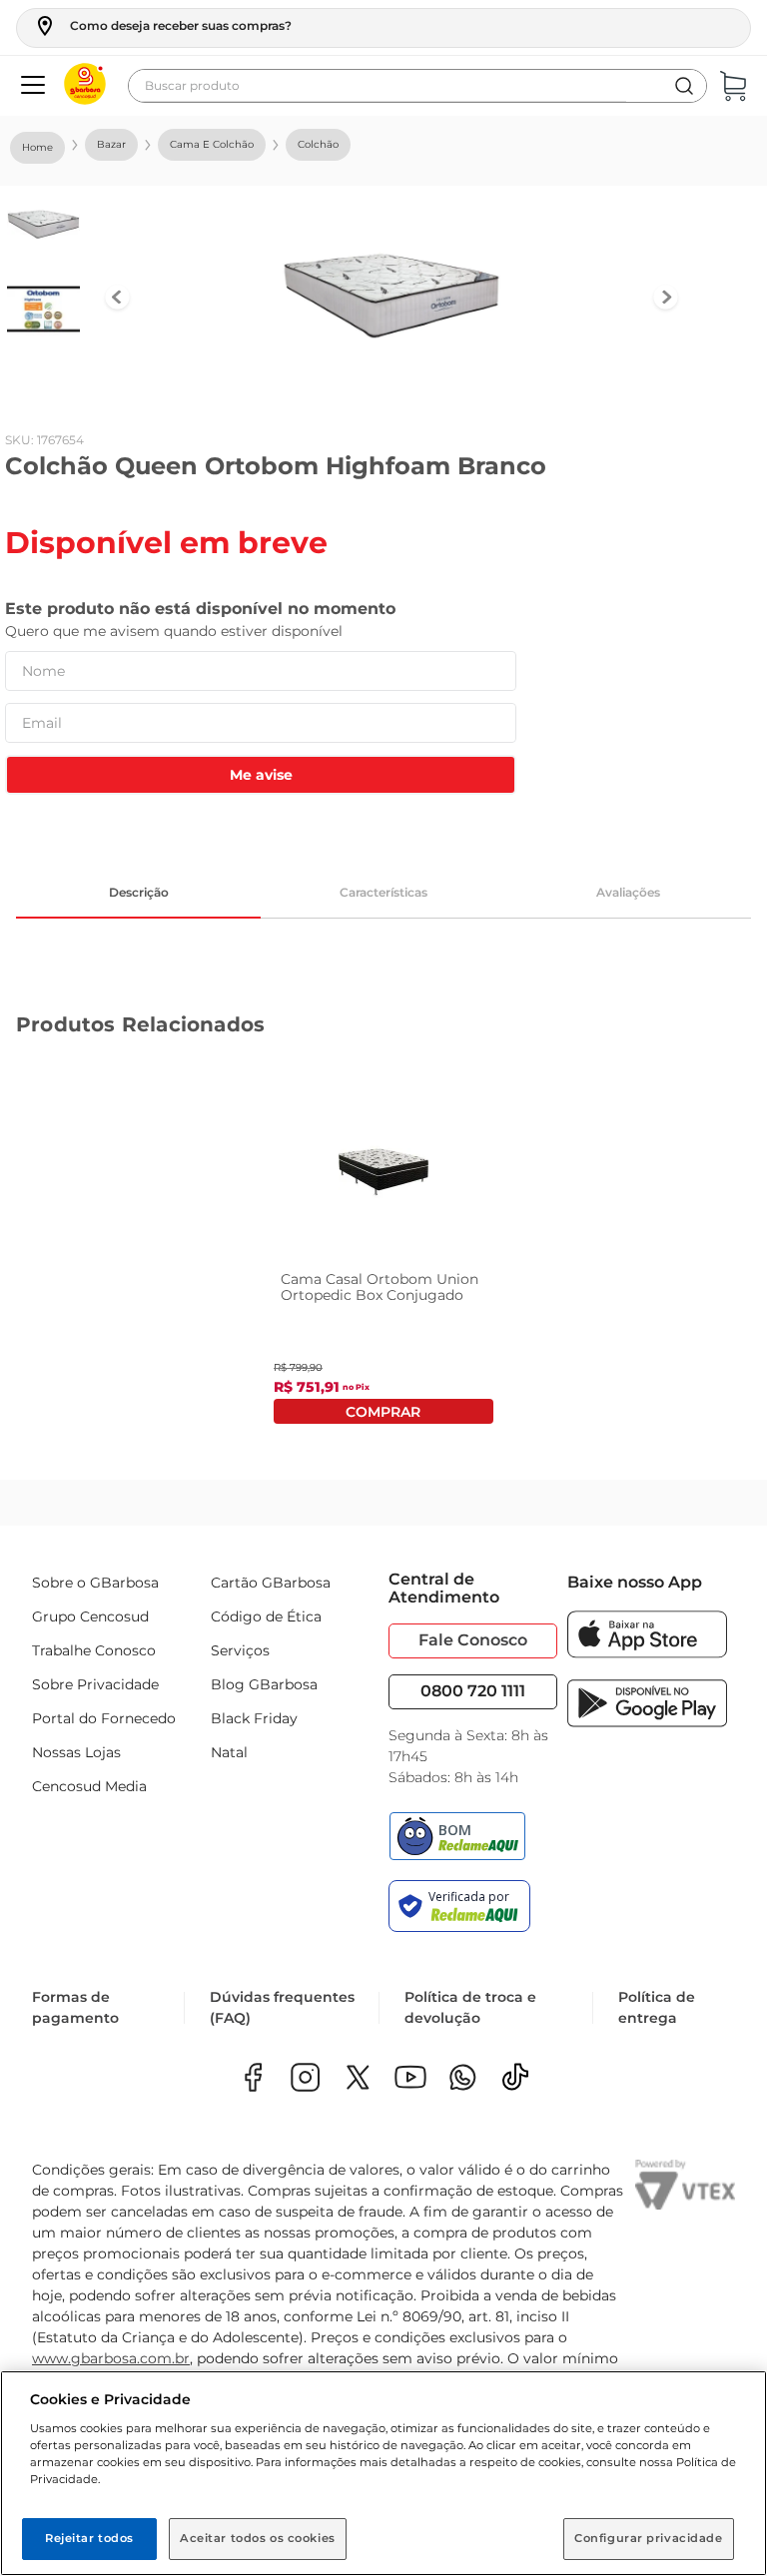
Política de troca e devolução (470, 2007)
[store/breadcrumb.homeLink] (37, 148)
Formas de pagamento (75, 2007)
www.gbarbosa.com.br (111, 2358)
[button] (162, 26)
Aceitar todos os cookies (258, 2538)
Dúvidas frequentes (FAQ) (282, 2007)
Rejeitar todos (89, 2538)
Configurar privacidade (649, 2538)
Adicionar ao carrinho (383, 1411)
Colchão (318, 144)
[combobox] (417, 86)
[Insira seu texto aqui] (463, 2079)
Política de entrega (657, 2007)
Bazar (111, 144)
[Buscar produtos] (684, 86)
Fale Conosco (473, 1640)
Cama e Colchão (212, 144)
